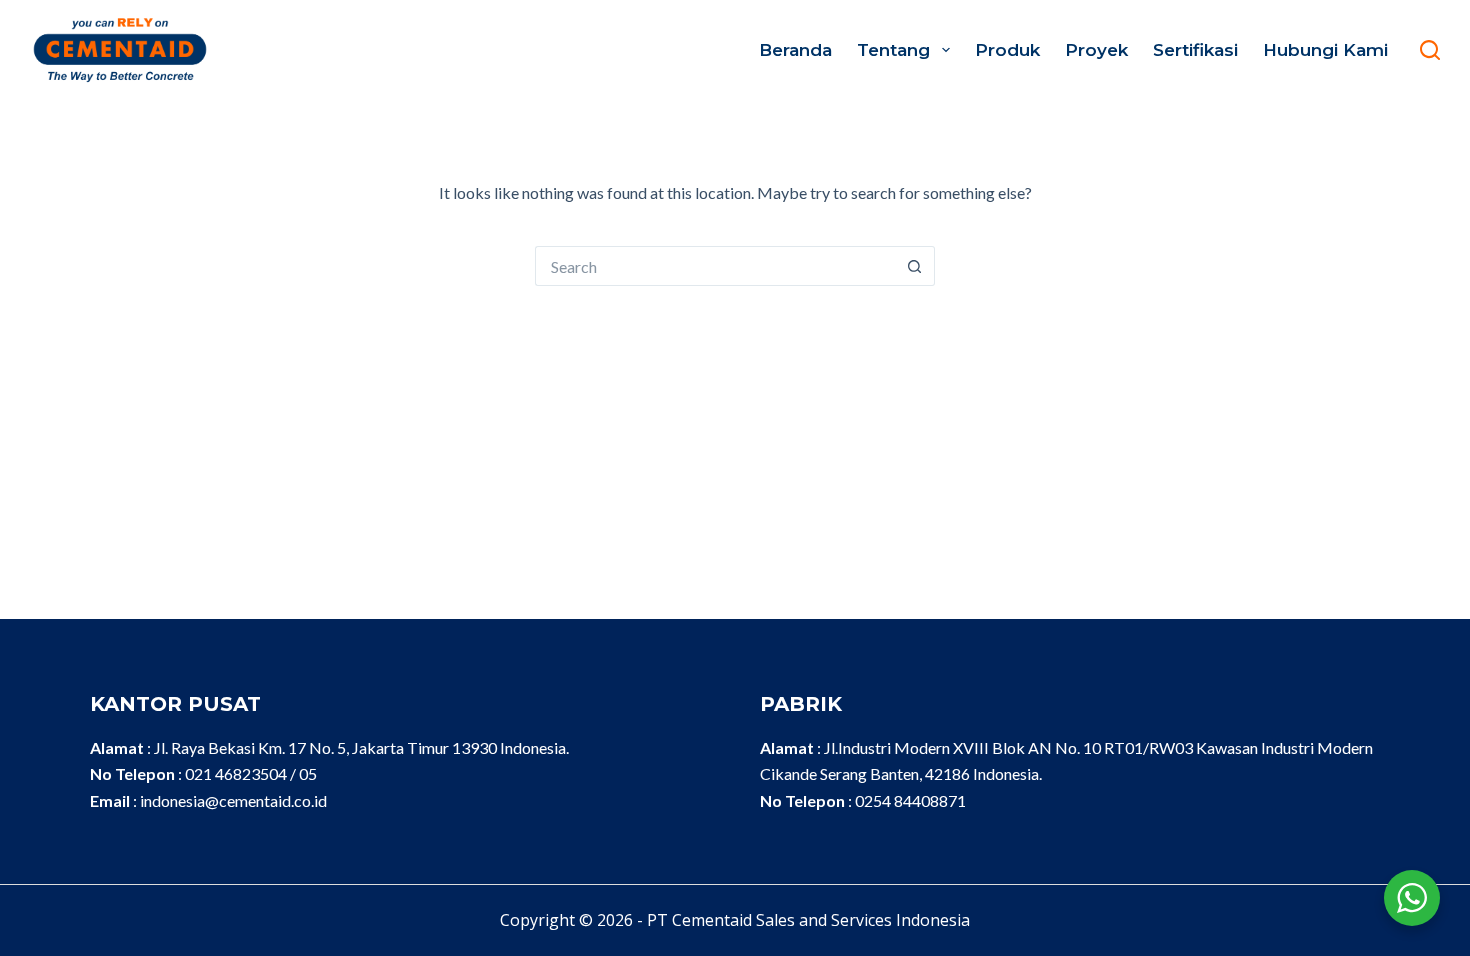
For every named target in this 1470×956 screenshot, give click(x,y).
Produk (1007, 50)
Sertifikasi (1195, 50)
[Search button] (915, 266)
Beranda (795, 50)
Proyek (1096, 50)
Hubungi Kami (1325, 50)
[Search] (1430, 50)
